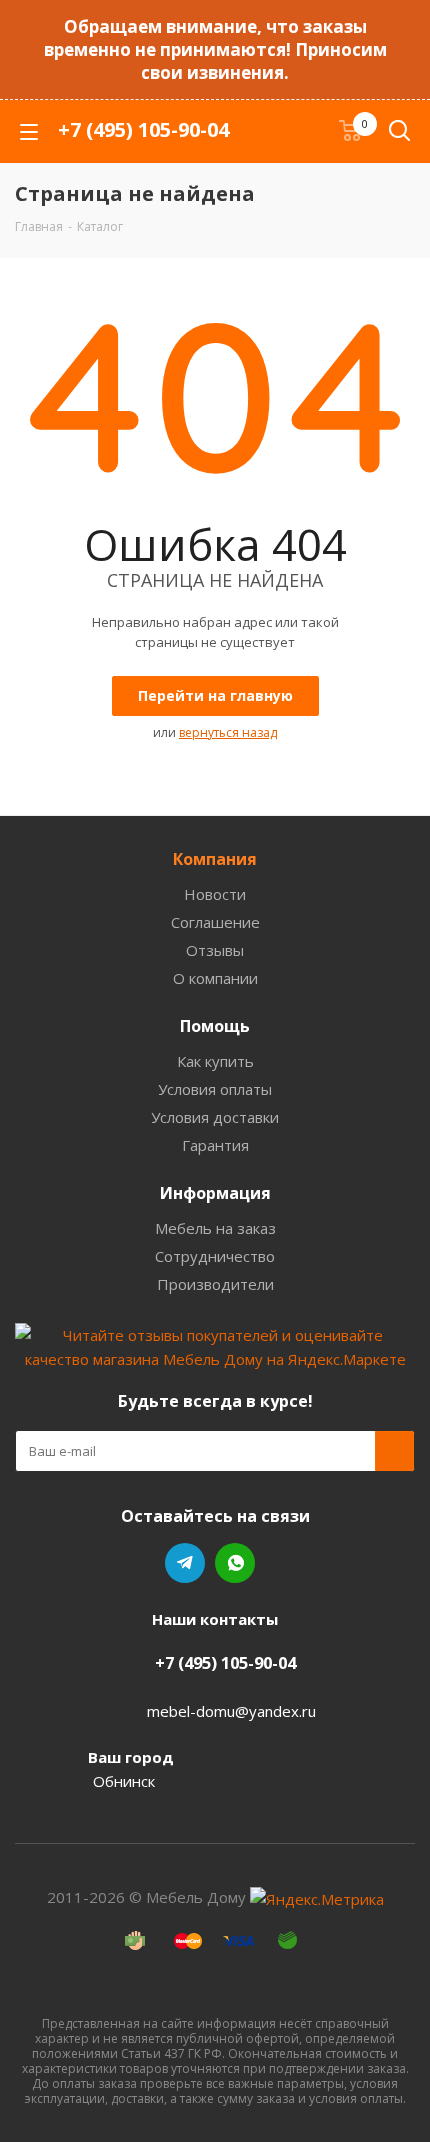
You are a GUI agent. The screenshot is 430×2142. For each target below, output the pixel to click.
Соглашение (215, 922)
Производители (215, 1284)
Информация (215, 1193)
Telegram (185, 1563)
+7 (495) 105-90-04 (143, 129)
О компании (215, 978)
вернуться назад (228, 732)
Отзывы (215, 950)
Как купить (215, 1061)
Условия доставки (215, 1117)
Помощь (215, 1026)
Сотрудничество (215, 1256)
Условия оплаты (215, 1089)
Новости (215, 894)
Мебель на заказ (215, 1228)
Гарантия (215, 1145)
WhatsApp (235, 1563)
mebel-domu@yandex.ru (231, 1711)
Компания (215, 859)
